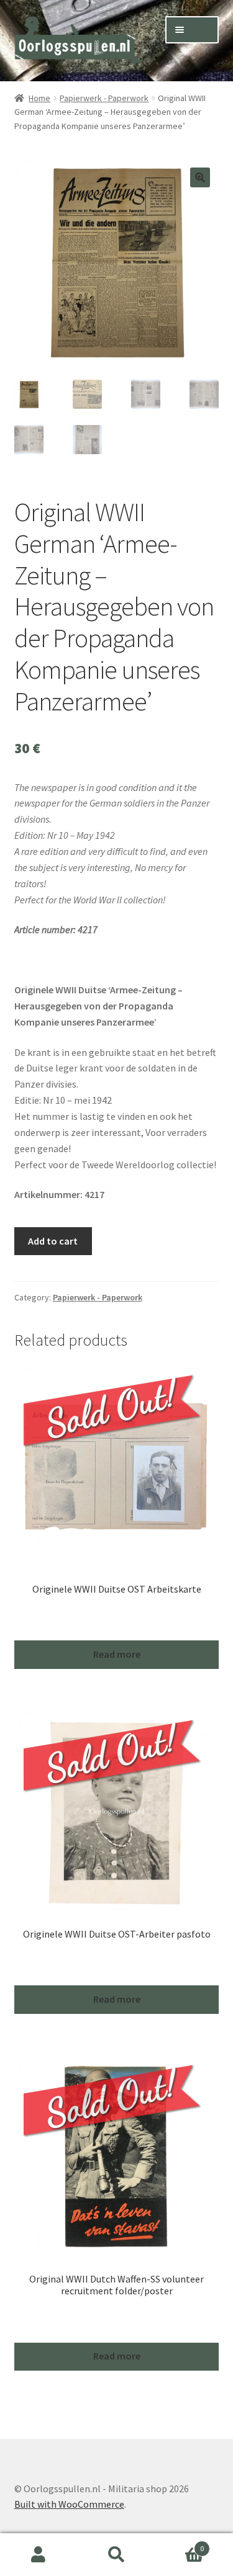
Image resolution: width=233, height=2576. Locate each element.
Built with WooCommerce (69, 2504)
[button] (200, 177)
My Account (39, 2555)
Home (39, 98)
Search (116, 2555)
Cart (180, 2544)
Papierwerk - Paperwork (104, 98)
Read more (117, 1654)
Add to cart (53, 1241)
